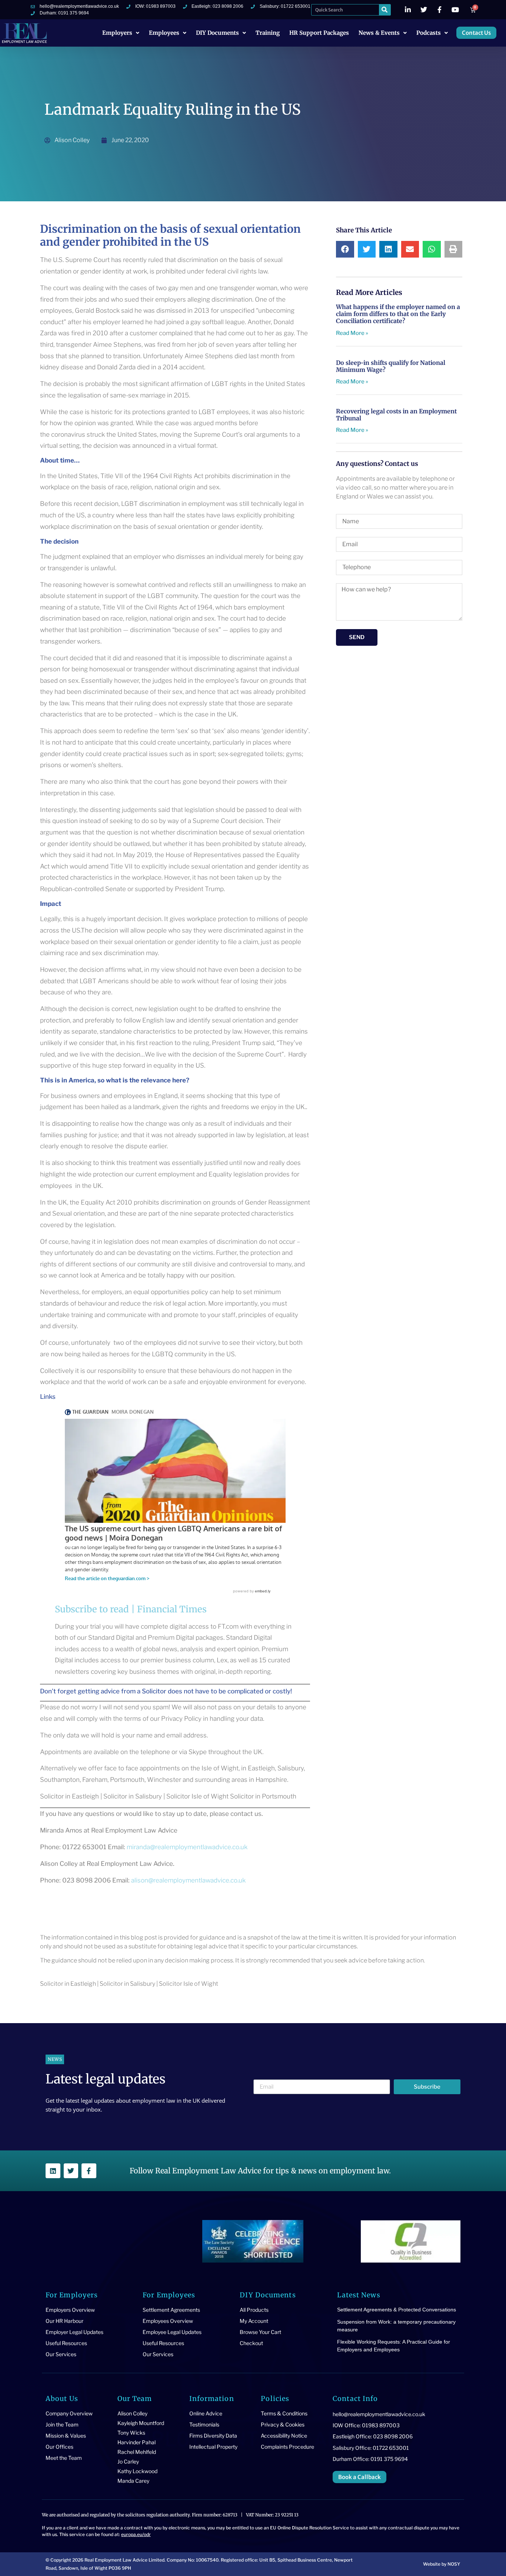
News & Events (379, 33)
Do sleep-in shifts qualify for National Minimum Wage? (391, 366)
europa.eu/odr (136, 2534)
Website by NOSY (442, 2564)
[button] (345, 249)
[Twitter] (71, 2171)
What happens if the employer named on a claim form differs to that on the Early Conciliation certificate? (398, 314)
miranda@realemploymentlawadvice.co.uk (187, 1847)
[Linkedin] (53, 2171)
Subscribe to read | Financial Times (131, 1609)
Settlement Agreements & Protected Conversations (397, 2310)
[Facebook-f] (89, 2171)
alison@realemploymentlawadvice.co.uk (188, 1880)
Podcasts (429, 33)
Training (268, 33)
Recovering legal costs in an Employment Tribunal (396, 415)
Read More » (352, 333)
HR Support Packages (319, 33)
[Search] (385, 10)
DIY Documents (217, 33)
